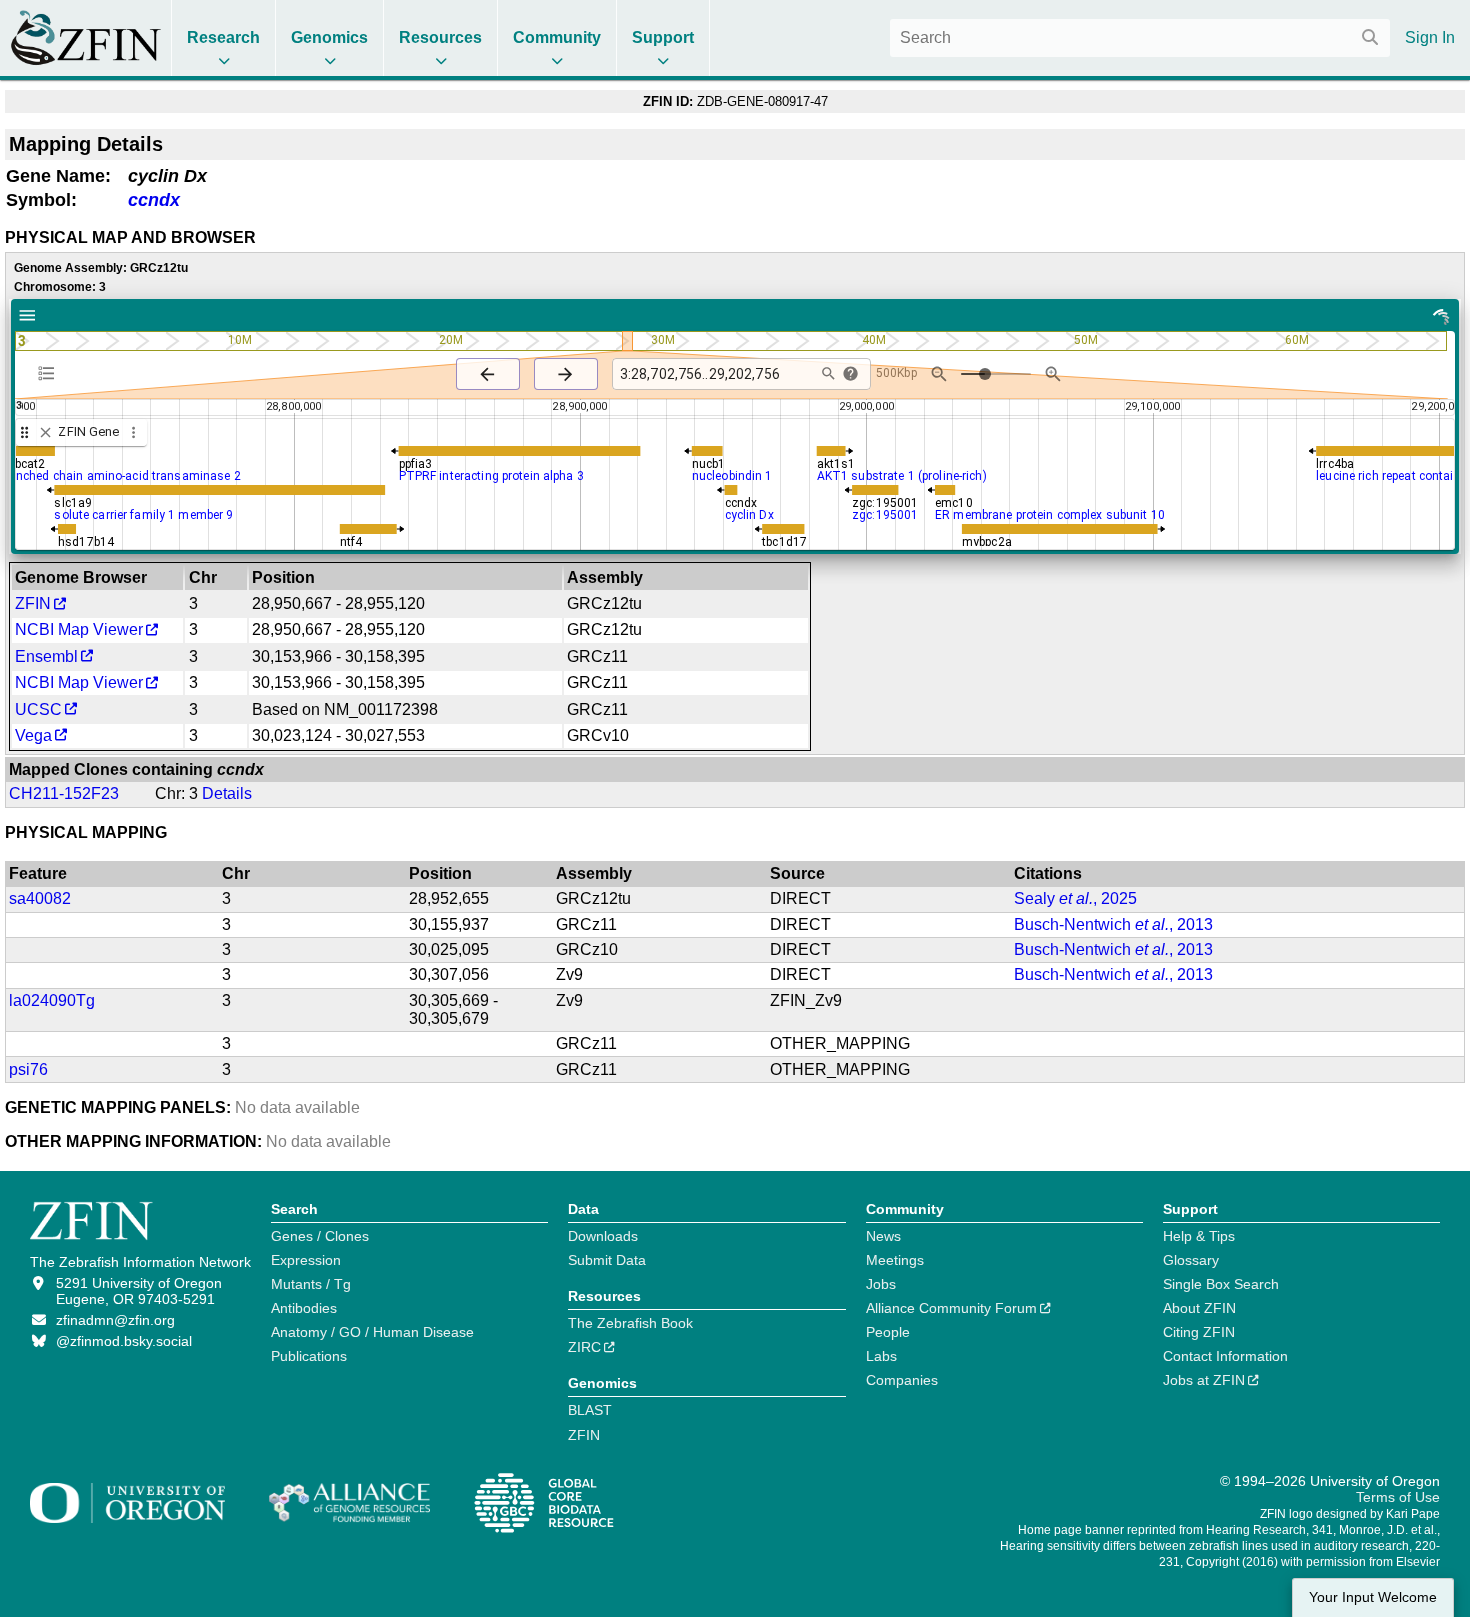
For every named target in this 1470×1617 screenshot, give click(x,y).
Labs (881, 1356)
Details (227, 793)
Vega (33, 735)
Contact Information (1225, 1356)
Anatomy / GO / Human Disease (372, 1332)
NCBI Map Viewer (79, 629)
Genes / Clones (320, 1236)
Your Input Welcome (1373, 1597)
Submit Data (607, 1260)
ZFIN (33, 603)
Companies (902, 1380)
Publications (309, 1356)
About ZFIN (1199, 1308)
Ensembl (46, 656)
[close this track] (45, 432)
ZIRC (584, 1347)
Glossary (1191, 1260)
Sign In (1430, 37)
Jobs (881, 1284)
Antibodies (304, 1308)
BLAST (590, 1410)
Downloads (603, 1236)
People (888, 1332)
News (883, 1236)
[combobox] (1140, 38)
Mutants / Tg (311, 1284)
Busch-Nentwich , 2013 (1113, 924)
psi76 (28, 1069)
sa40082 (40, 898)
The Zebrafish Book (630, 1323)
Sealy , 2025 (1075, 898)
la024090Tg (52, 1000)
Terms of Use (1398, 1497)
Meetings (895, 1260)
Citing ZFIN (1199, 1332)
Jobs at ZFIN (1204, 1380)
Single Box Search (1221, 1284)
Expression (306, 1260)
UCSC (38, 709)
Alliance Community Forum (951, 1308)
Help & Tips (1199, 1236)
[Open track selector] (50, 373)
